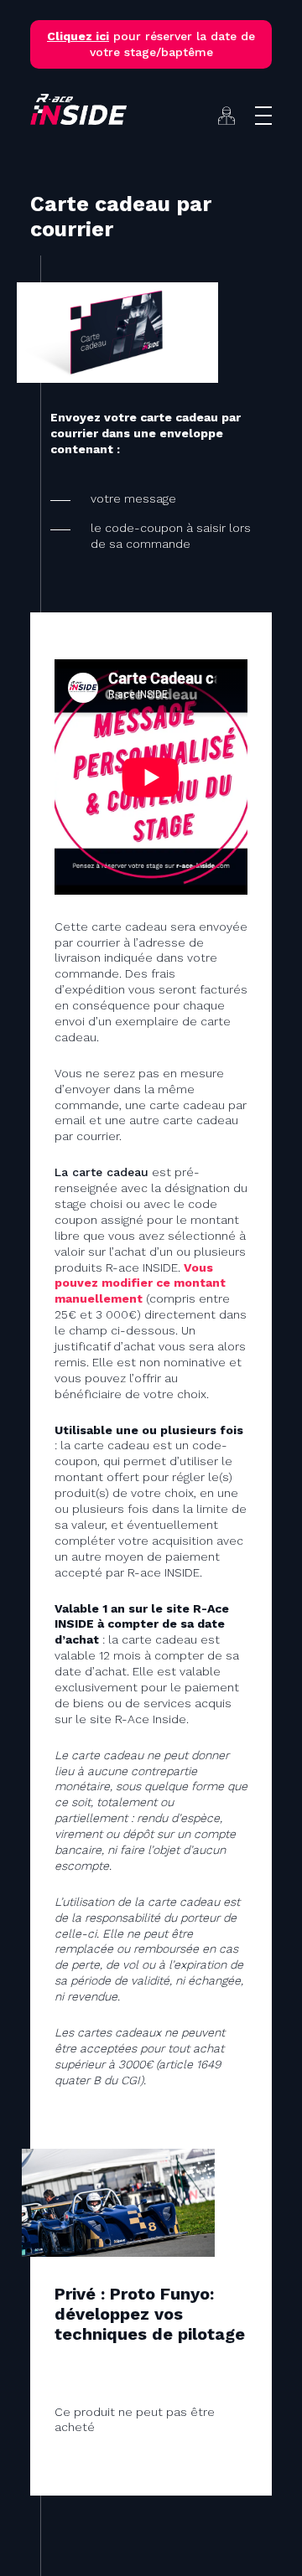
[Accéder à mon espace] (226, 116)
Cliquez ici (78, 36)
